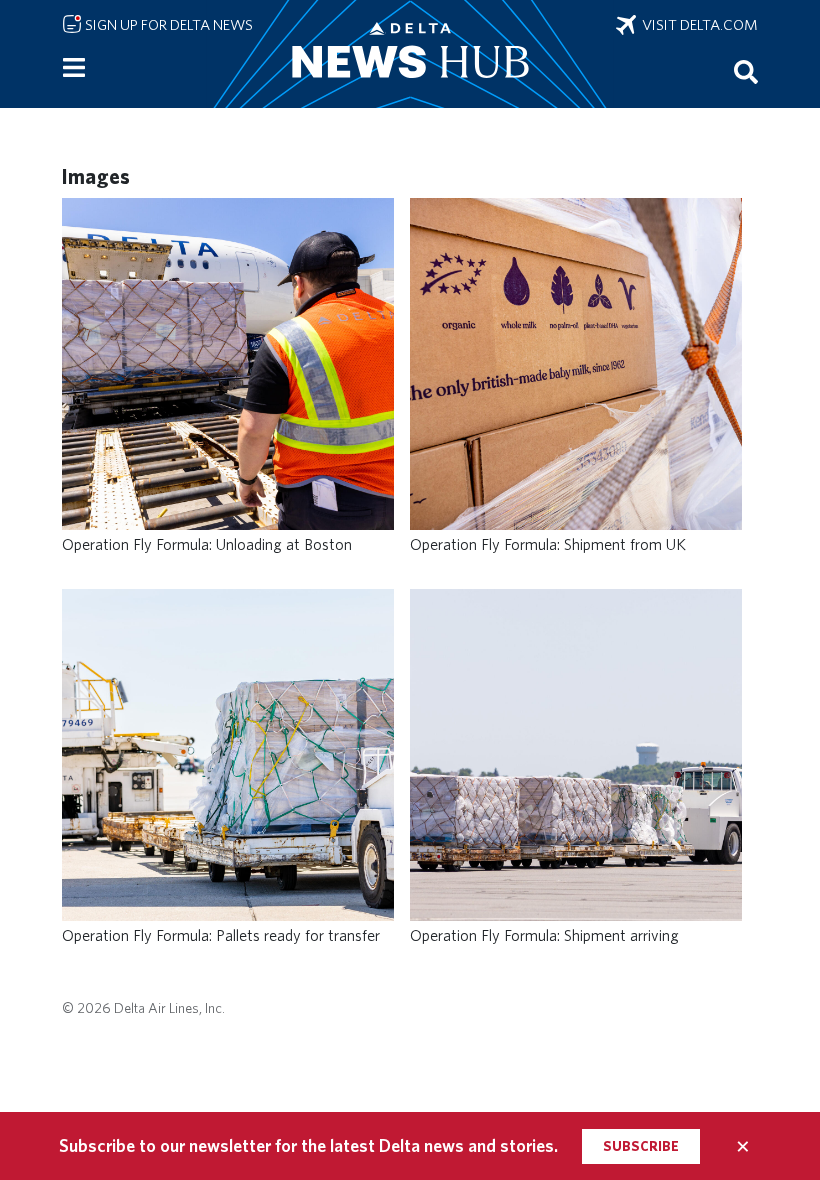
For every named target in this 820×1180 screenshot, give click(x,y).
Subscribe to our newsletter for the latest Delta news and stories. (308, 1145)
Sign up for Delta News (167, 25)
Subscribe (641, 1146)
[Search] (746, 71)
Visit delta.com (697, 25)
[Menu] (74, 68)
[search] (746, 71)
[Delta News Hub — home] (410, 54)
